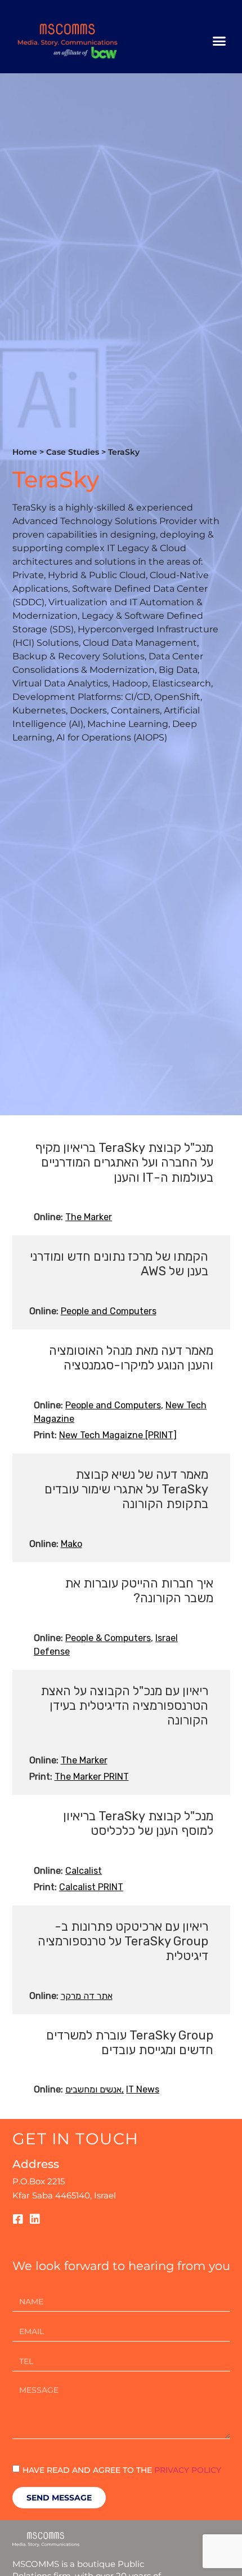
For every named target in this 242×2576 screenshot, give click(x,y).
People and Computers (109, 1311)
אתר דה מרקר (87, 1996)
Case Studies (73, 452)
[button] (219, 41)
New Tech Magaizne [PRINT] (118, 1435)
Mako (71, 1544)
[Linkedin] (35, 2219)
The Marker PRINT (92, 1777)
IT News (143, 2089)
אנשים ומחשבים (93, 2089)
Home (25, 452)
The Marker (89, 1217)
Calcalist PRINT (91, 1887)
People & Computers (108, 1638)
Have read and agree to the (122, 2469)
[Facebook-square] (18, 2219)
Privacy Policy (188, 2469)
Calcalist (84, 1871)
